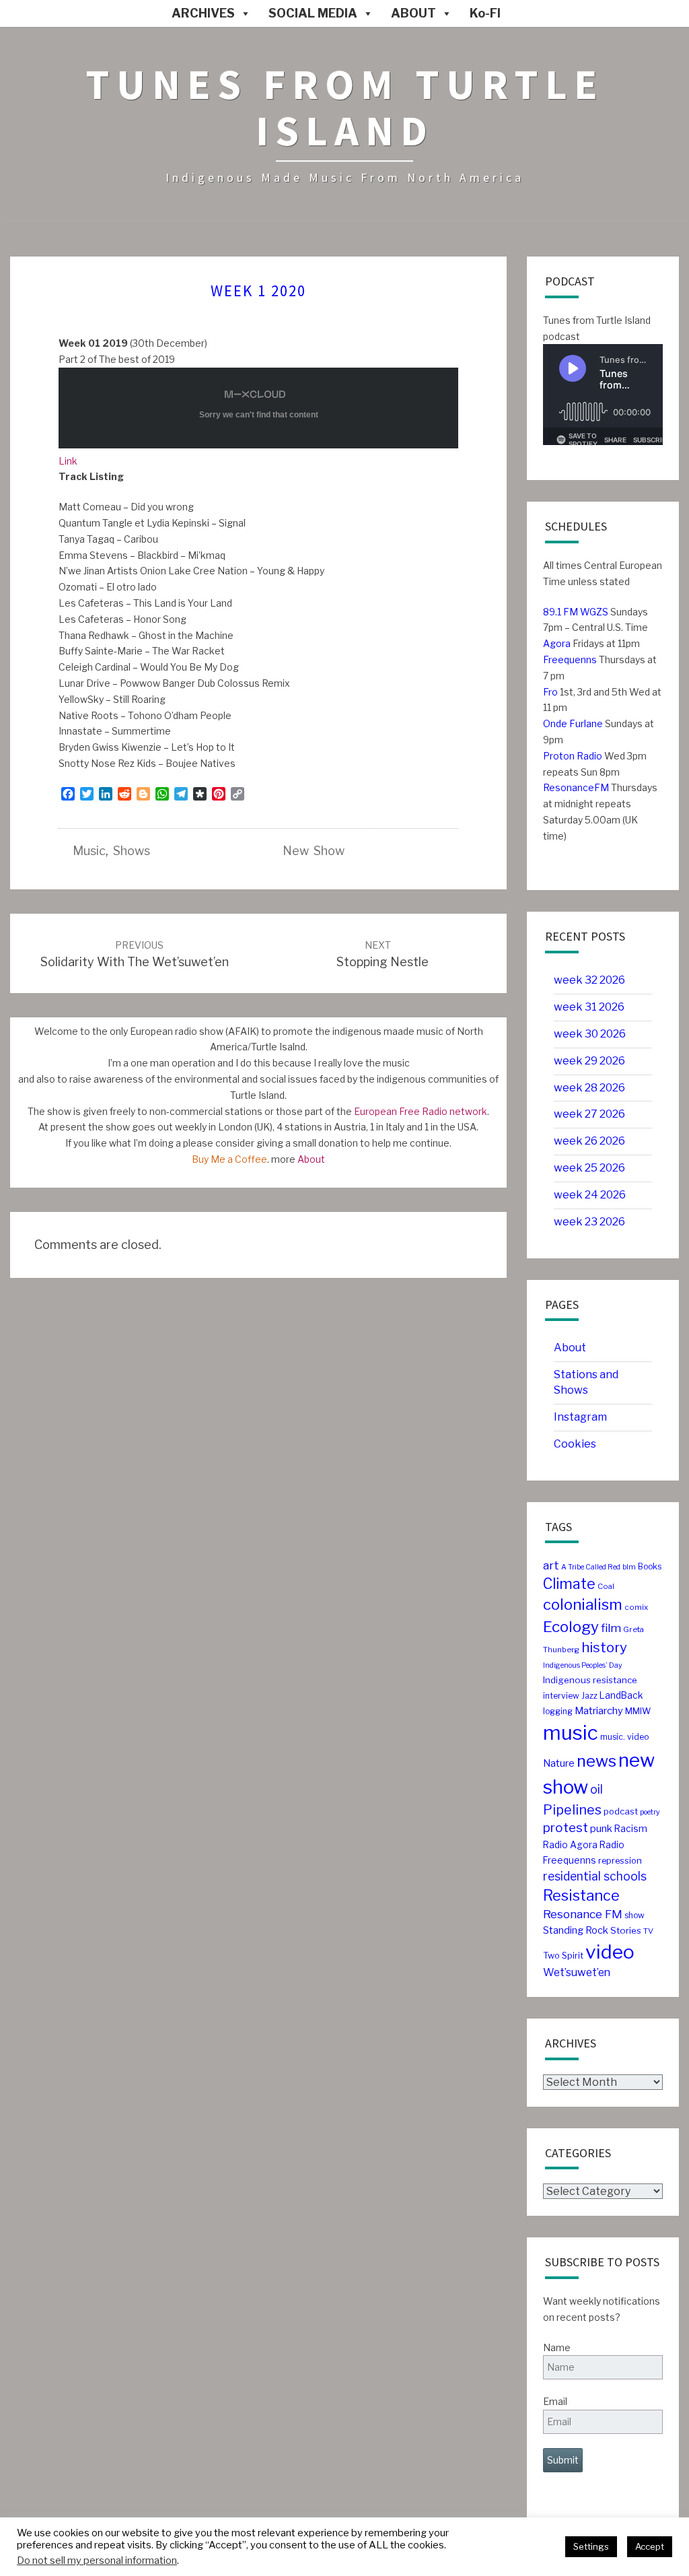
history (604, 1647)
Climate (569, 1584)
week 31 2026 (589, 1007)
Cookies (575, 1444)
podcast (621, 1811)
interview (561, 1696)
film (611, 1628)
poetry (650, 1812)
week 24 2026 (590, 1195)
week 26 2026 (589, 1141)
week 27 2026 (589, 1114)
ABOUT (413, 13)
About (311, 1159)
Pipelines (572, 1810)
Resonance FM (583, 1914)
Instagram (580, 1417)
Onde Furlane (573, 723)
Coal (606, 1586)
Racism (631, 1829)
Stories (626, 1930)
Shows (132, 851)
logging (558, 1711)
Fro (550, 692)
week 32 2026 (589, 980)
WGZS (593, 612)
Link (68, 461)
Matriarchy (599, 1711)
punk (601, 1829)
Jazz (589, 1696)
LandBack (621, 1695)
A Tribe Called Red (591, 1567)
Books (650, 1566)
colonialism (583, 1604)
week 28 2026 (589, 1088)
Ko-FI (485, 13)
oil (596, 1789)
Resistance (581, 1895)
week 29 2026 (589, 1061)
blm (629, 1567)
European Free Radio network (421, 1111)
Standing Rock (576, 1930)
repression (620, 1861)
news (596, 1761)
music (89, 851)
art (551, 1565)
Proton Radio (573, 756)
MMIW (638, 1711)
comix (636, 1607)
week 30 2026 (590, 1034)
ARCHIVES (203, 13)
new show (314, 851)
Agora (557, 643)
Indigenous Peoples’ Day (583, 1665)
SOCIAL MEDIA (313, 13)
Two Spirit (563, 1956)
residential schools (595, 1876)
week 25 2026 (589, 1168)
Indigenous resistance (590, 1680)
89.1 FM (560, 612)
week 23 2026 (589, 1222)
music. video (624, 1737)
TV (648, 1931)
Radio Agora (570, 1845)
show (634, 1915)
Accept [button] (650, 2546)
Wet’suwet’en (577, 1972)
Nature (559, 1763)
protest (566, 1828)
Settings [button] (591, 2546)
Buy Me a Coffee (229, 1159)
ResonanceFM (576, 787)
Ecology (571, 1627)
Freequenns (570, 659)
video (610, 1952)
